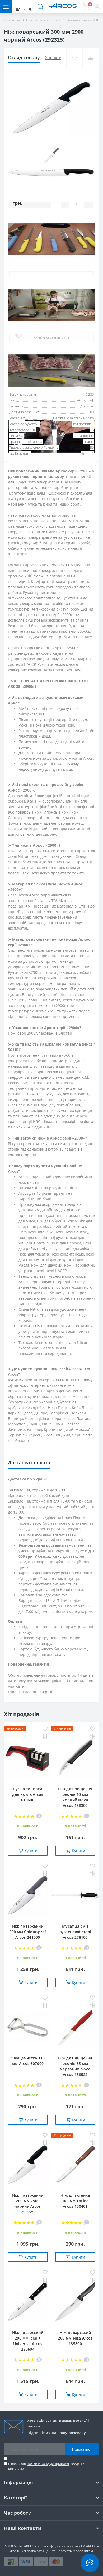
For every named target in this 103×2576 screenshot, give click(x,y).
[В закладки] (74, 58)
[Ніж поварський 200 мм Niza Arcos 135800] (75, 2302)
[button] (97, 7)
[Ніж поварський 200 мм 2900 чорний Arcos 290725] (28, 2165)
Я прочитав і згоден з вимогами (46, 2466)
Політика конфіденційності (48, 2464)
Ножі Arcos (12, 20)
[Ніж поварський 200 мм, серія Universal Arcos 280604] (28, 2302)
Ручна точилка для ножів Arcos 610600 (28, 1794)
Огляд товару (24, 57)
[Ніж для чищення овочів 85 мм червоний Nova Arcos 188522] (75, 2028)
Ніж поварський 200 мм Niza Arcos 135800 (75, 2338)
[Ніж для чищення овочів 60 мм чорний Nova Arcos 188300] (75, 1758)
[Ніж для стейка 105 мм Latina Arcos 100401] (75, 2165)
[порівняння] (90, 58)
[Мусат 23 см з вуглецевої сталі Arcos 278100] (75, 1896)
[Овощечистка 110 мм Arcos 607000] (28, 2028)
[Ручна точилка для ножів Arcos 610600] (28, 1758)
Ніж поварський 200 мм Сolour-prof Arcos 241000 (28, 1932)
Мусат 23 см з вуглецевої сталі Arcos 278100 (75, 1932)
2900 (58, 20)
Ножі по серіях (37, 20)
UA (18, 10)
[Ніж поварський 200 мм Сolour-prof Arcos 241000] (28, 1896)
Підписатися (82, 2449)
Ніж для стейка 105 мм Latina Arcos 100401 (75, 2201)
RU (30, 10)
